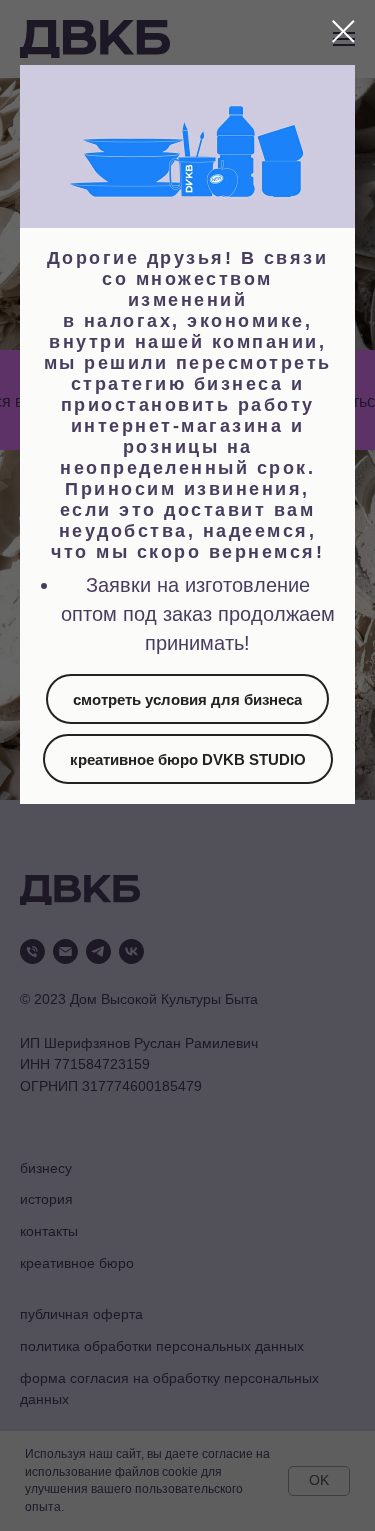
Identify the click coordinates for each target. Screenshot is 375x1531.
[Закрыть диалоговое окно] (343, 31)
